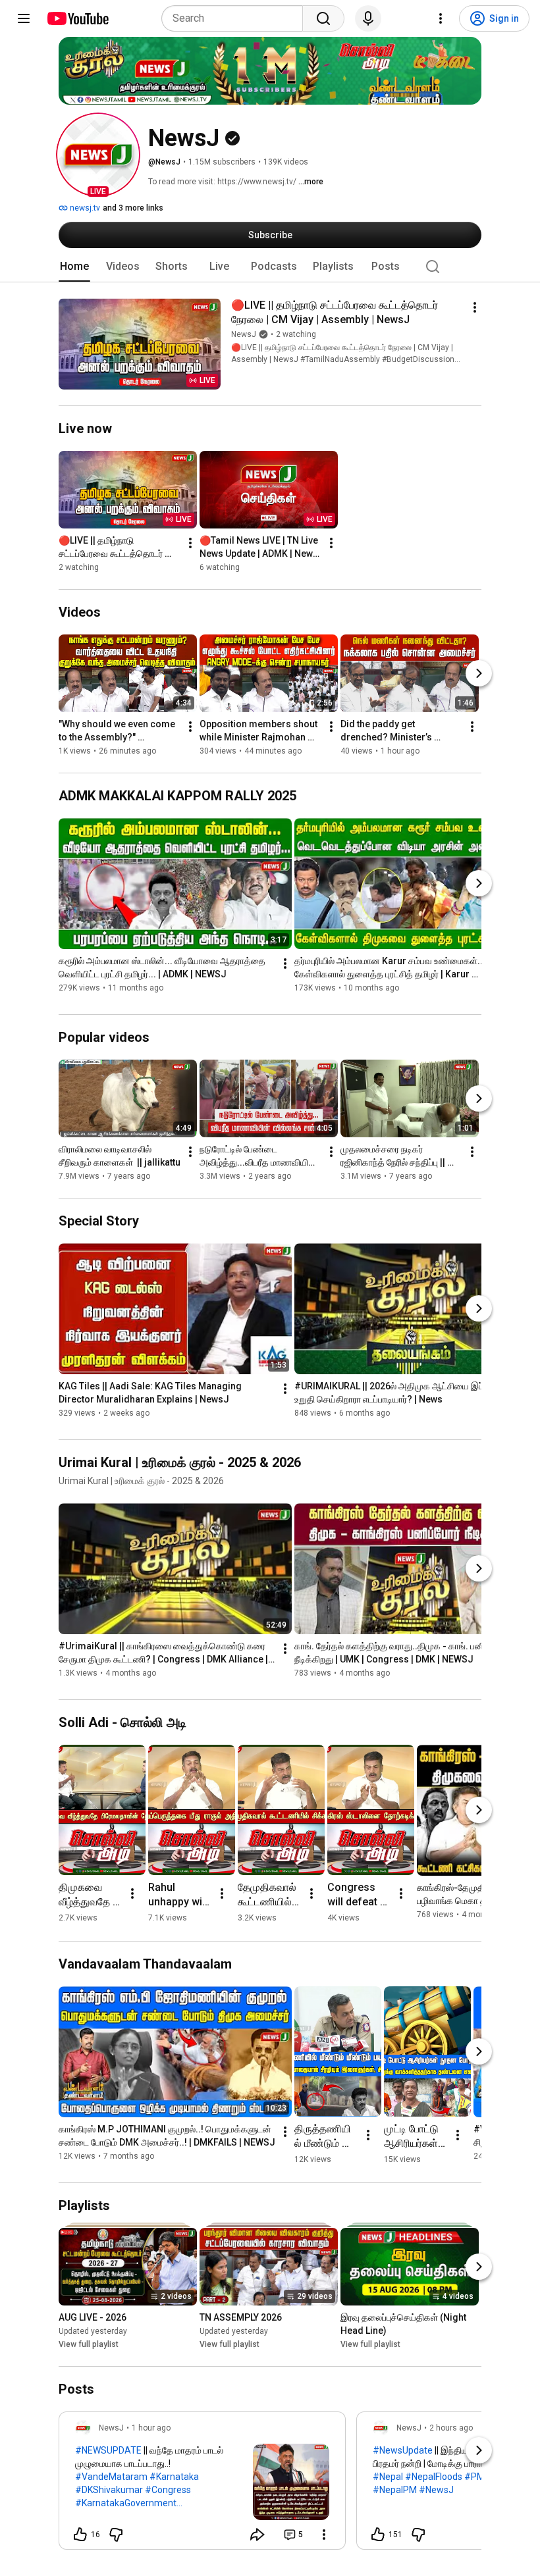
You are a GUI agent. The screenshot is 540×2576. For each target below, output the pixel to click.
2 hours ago (451, 2428)
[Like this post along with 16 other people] (80, 2535)
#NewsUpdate (403, 2450)
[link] (202, 2485)
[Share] (257, 2535)
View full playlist (89, 2344)
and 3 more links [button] (133, 208)
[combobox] (236, 18)
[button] (98, 155)
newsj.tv (84, 208)
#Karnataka (174, 2477)
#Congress (168, 2490)
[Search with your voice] (368, 18)
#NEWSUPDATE (108, 2450)
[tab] (74, 267)
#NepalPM (395, 2490)
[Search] (323, 18)
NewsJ (244, 334)
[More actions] (475, 307)
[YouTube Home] (77, 18)
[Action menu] (324, 2535)
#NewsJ (436, 2490)
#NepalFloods (434, 2477)
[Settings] (441, 18)
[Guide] (24, 18)
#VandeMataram (111, 2477)
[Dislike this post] (116, 2535)
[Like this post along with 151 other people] (378, 2535)
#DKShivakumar (109, 2490)
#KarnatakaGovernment (126, 2503)
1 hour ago (151, 2428)
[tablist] (270, 267)
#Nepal (388, 2477)
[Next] (479, 673)
